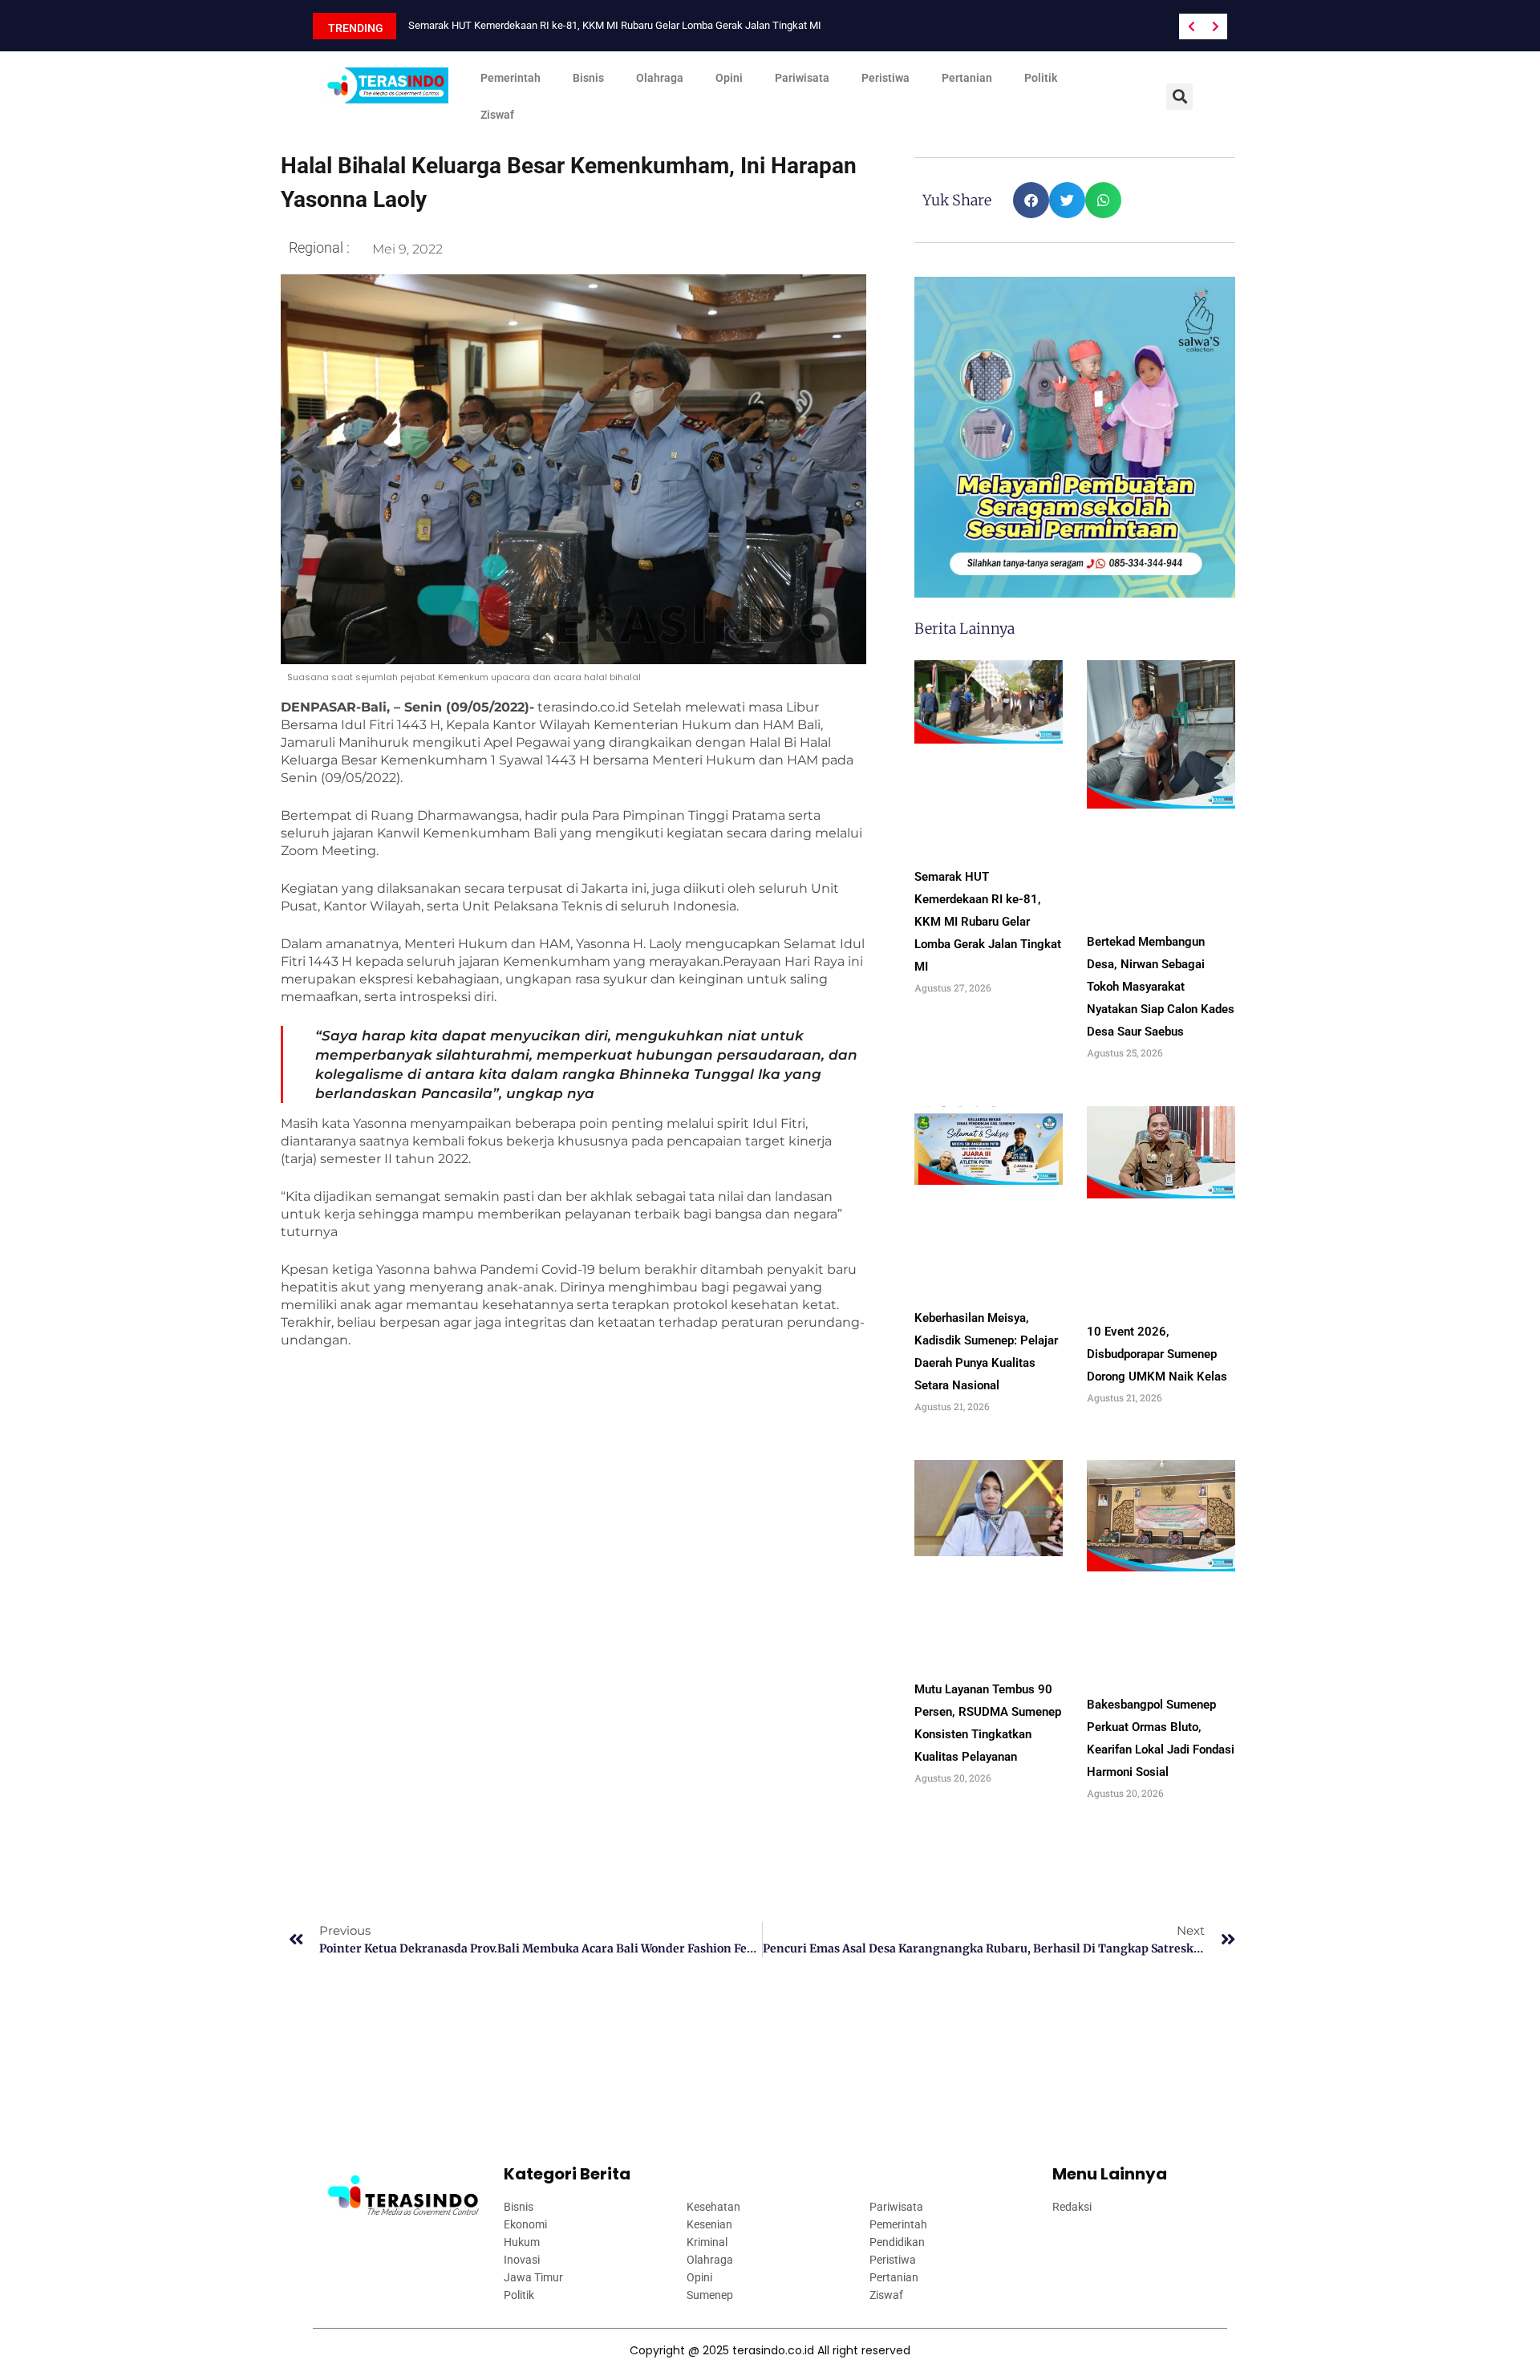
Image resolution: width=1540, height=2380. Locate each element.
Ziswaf (497, 115)
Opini (729, 78)
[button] (1179, 97)
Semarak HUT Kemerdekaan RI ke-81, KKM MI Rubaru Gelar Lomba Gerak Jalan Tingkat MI (615, 25)
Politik (1041, 78)
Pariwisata (802, 78)
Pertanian (967, 78)
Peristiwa (885, 78)
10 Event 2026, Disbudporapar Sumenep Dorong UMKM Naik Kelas (1157, 1354)
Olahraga (660, 78)
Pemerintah (511, 78)
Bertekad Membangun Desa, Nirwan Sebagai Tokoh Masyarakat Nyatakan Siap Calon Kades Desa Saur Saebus (1161, 987)
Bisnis (588, 78)
